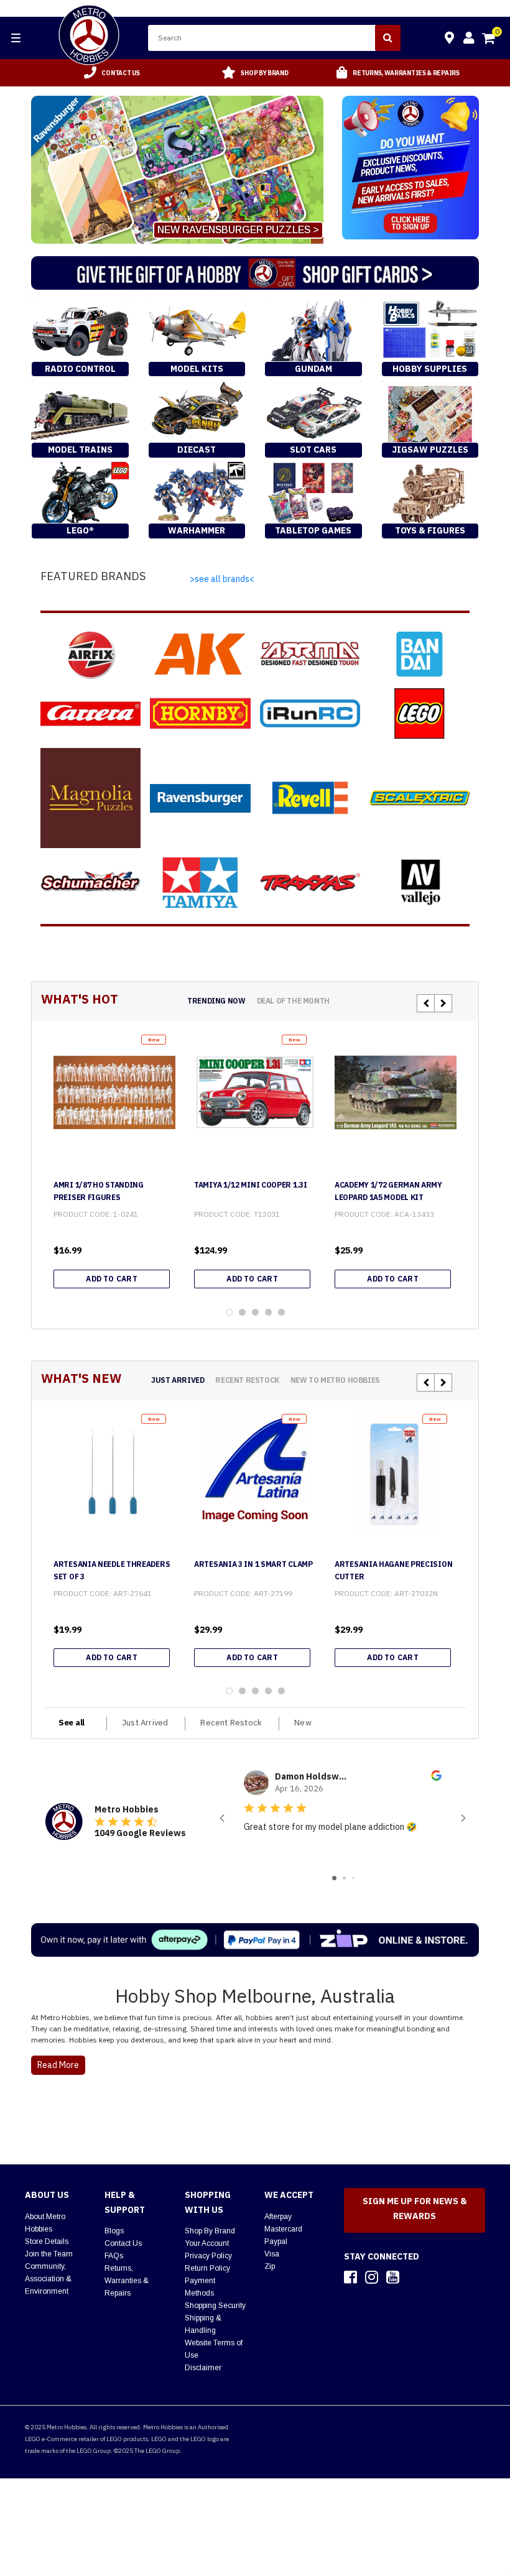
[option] (112, 73)
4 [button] (268, 1312)
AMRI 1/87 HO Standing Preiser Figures (99, 1191)
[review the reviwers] (436, 1778)
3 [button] (255, 1312)
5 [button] (281, 1312)
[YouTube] (393, 2277)
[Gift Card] (255, 273)
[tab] (216, 1001)
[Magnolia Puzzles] (90, 798)
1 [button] (229, 1312)
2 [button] (242, 1312)
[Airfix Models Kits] (90, 654)
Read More (58, 2065)
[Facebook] (350, 2277)
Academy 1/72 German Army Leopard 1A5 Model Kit (388, 1191)
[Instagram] (372, 2277)
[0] (489, 40)
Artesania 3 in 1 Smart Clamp (253, 1564)
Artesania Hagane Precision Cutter (393, 1570)
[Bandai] (420, 654)
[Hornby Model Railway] (200, 713)
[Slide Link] (177, 170)
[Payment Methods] (255, 1940)
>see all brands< (222, 579)
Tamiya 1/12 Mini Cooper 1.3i (251, 1185)
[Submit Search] (388, 38)
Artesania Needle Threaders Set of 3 (112, 1570)
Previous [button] (426, 1003)
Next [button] (443, 1003)
